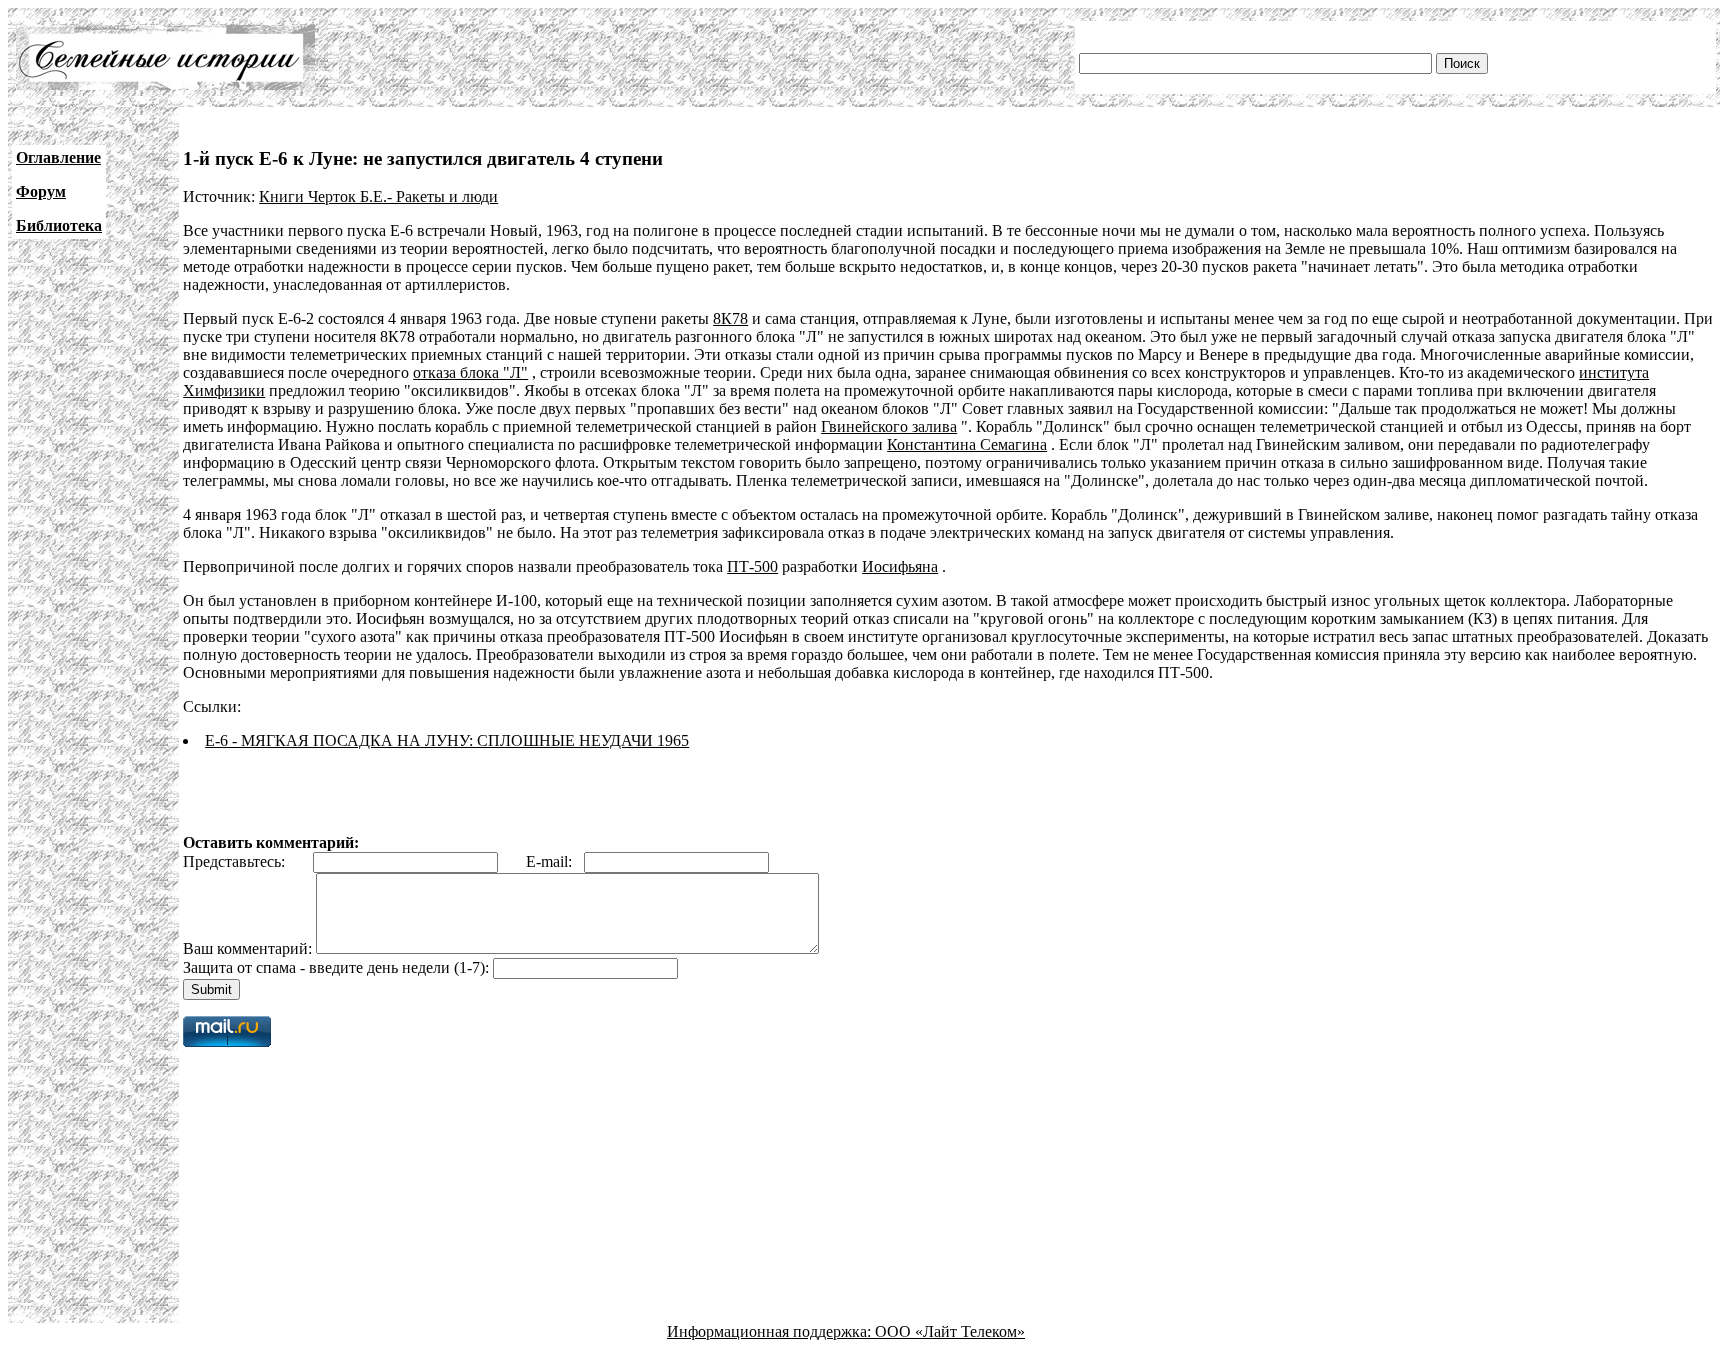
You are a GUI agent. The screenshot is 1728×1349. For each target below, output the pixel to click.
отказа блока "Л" (470, 372)
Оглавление (58, 157)
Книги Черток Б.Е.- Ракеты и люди (378, 196)
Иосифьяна (900, 566)
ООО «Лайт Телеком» (950, 1331)
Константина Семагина (967, 444)
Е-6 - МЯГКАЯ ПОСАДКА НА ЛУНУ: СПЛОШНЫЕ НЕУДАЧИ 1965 (447, 740)
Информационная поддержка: (771, 1331)
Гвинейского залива (889, 426)
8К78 (730, 318)
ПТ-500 (752, 566)
